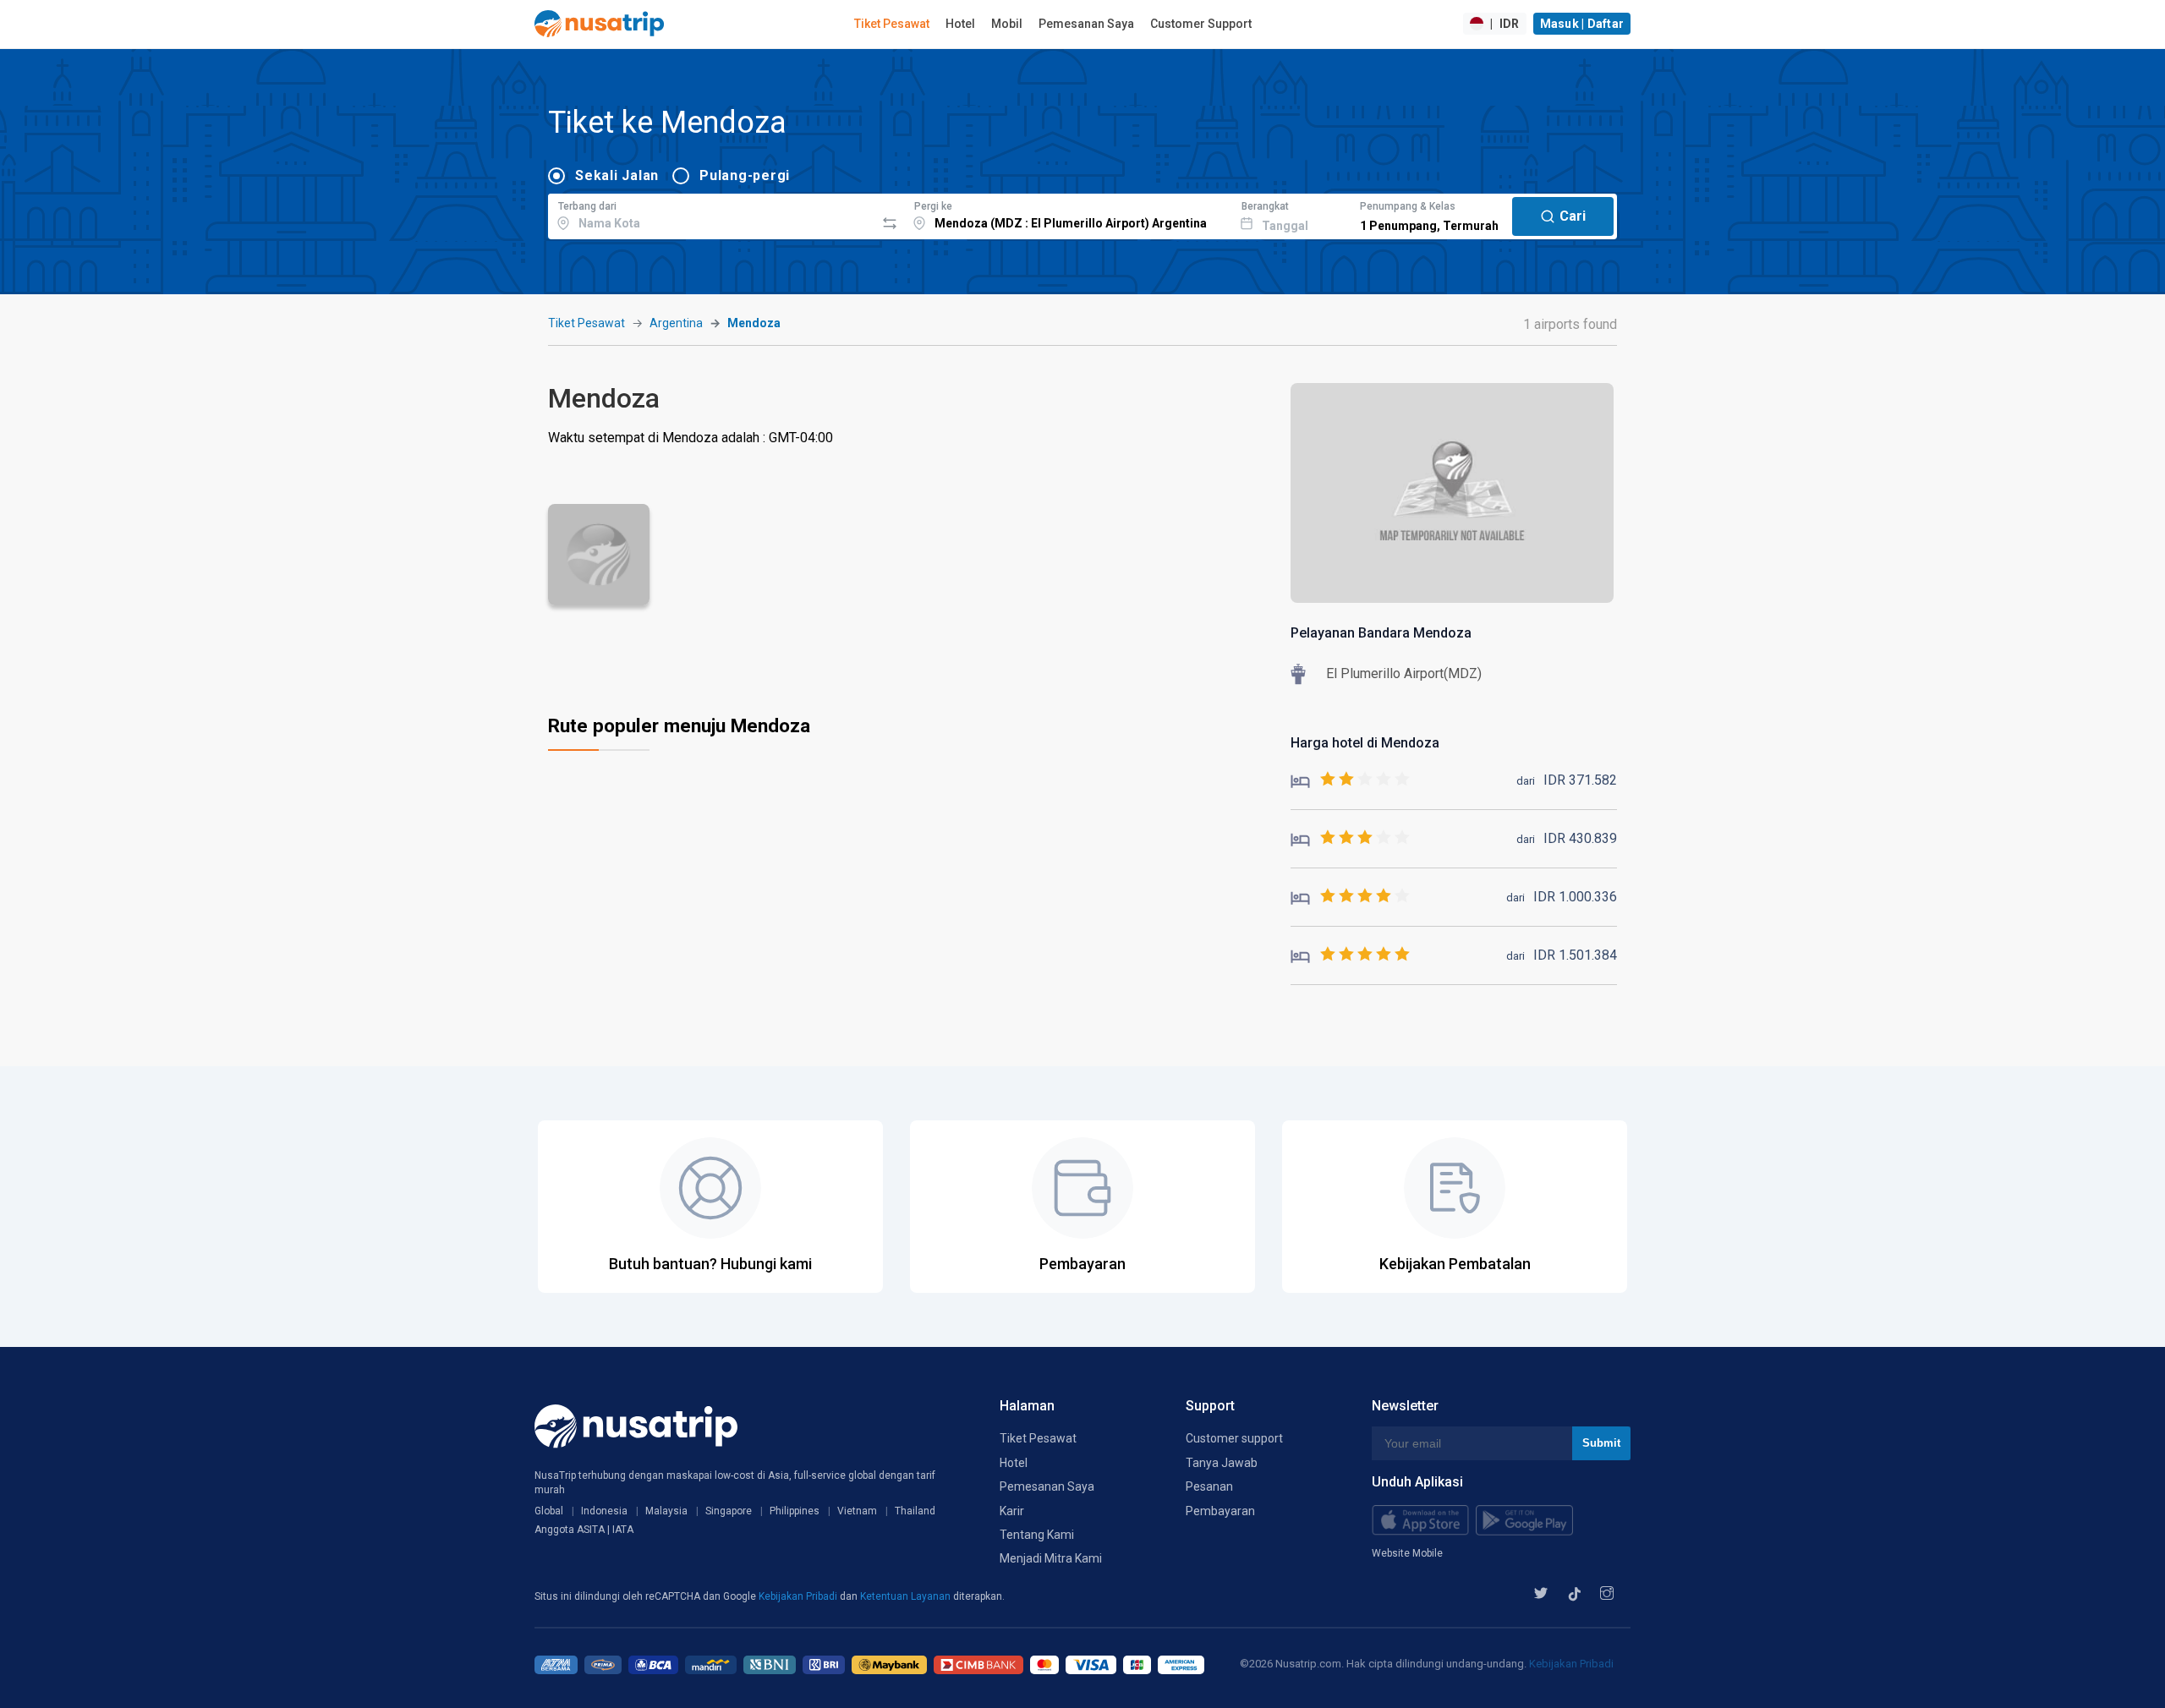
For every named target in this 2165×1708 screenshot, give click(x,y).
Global (549, 1511)
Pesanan (1209, 1486)
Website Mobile (1407, 1553)
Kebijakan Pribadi (799, 1596)
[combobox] (712, 214)
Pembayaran (1220, 1511)
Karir (1012, 1511)
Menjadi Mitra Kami (1051, 1558)
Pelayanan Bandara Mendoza (1381, 633)
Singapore (729, 1511)
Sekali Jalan (617, 175)
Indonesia (604, 1511)
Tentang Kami (1037, 1535)
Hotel (960, 24)
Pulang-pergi (745, 175)
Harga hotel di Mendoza (1365, 743)
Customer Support (1201, 24)
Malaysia (666, 1511)
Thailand (915, 1511)
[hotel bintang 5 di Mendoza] (1350, 955)
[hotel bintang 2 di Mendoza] (1350, 780)
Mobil (1007, 24)
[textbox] (712, 214)
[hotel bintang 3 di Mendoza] (1350, 838)
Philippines (795, 1511)
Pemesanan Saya (1086, 24)
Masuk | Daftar (1582, 24)
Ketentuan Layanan (907, 1596)
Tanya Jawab (1222, 1463)
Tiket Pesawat (892, 24)
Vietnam (857, 1511)
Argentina (676, 323)
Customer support (1234, 1438)
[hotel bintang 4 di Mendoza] (1350, 897)
